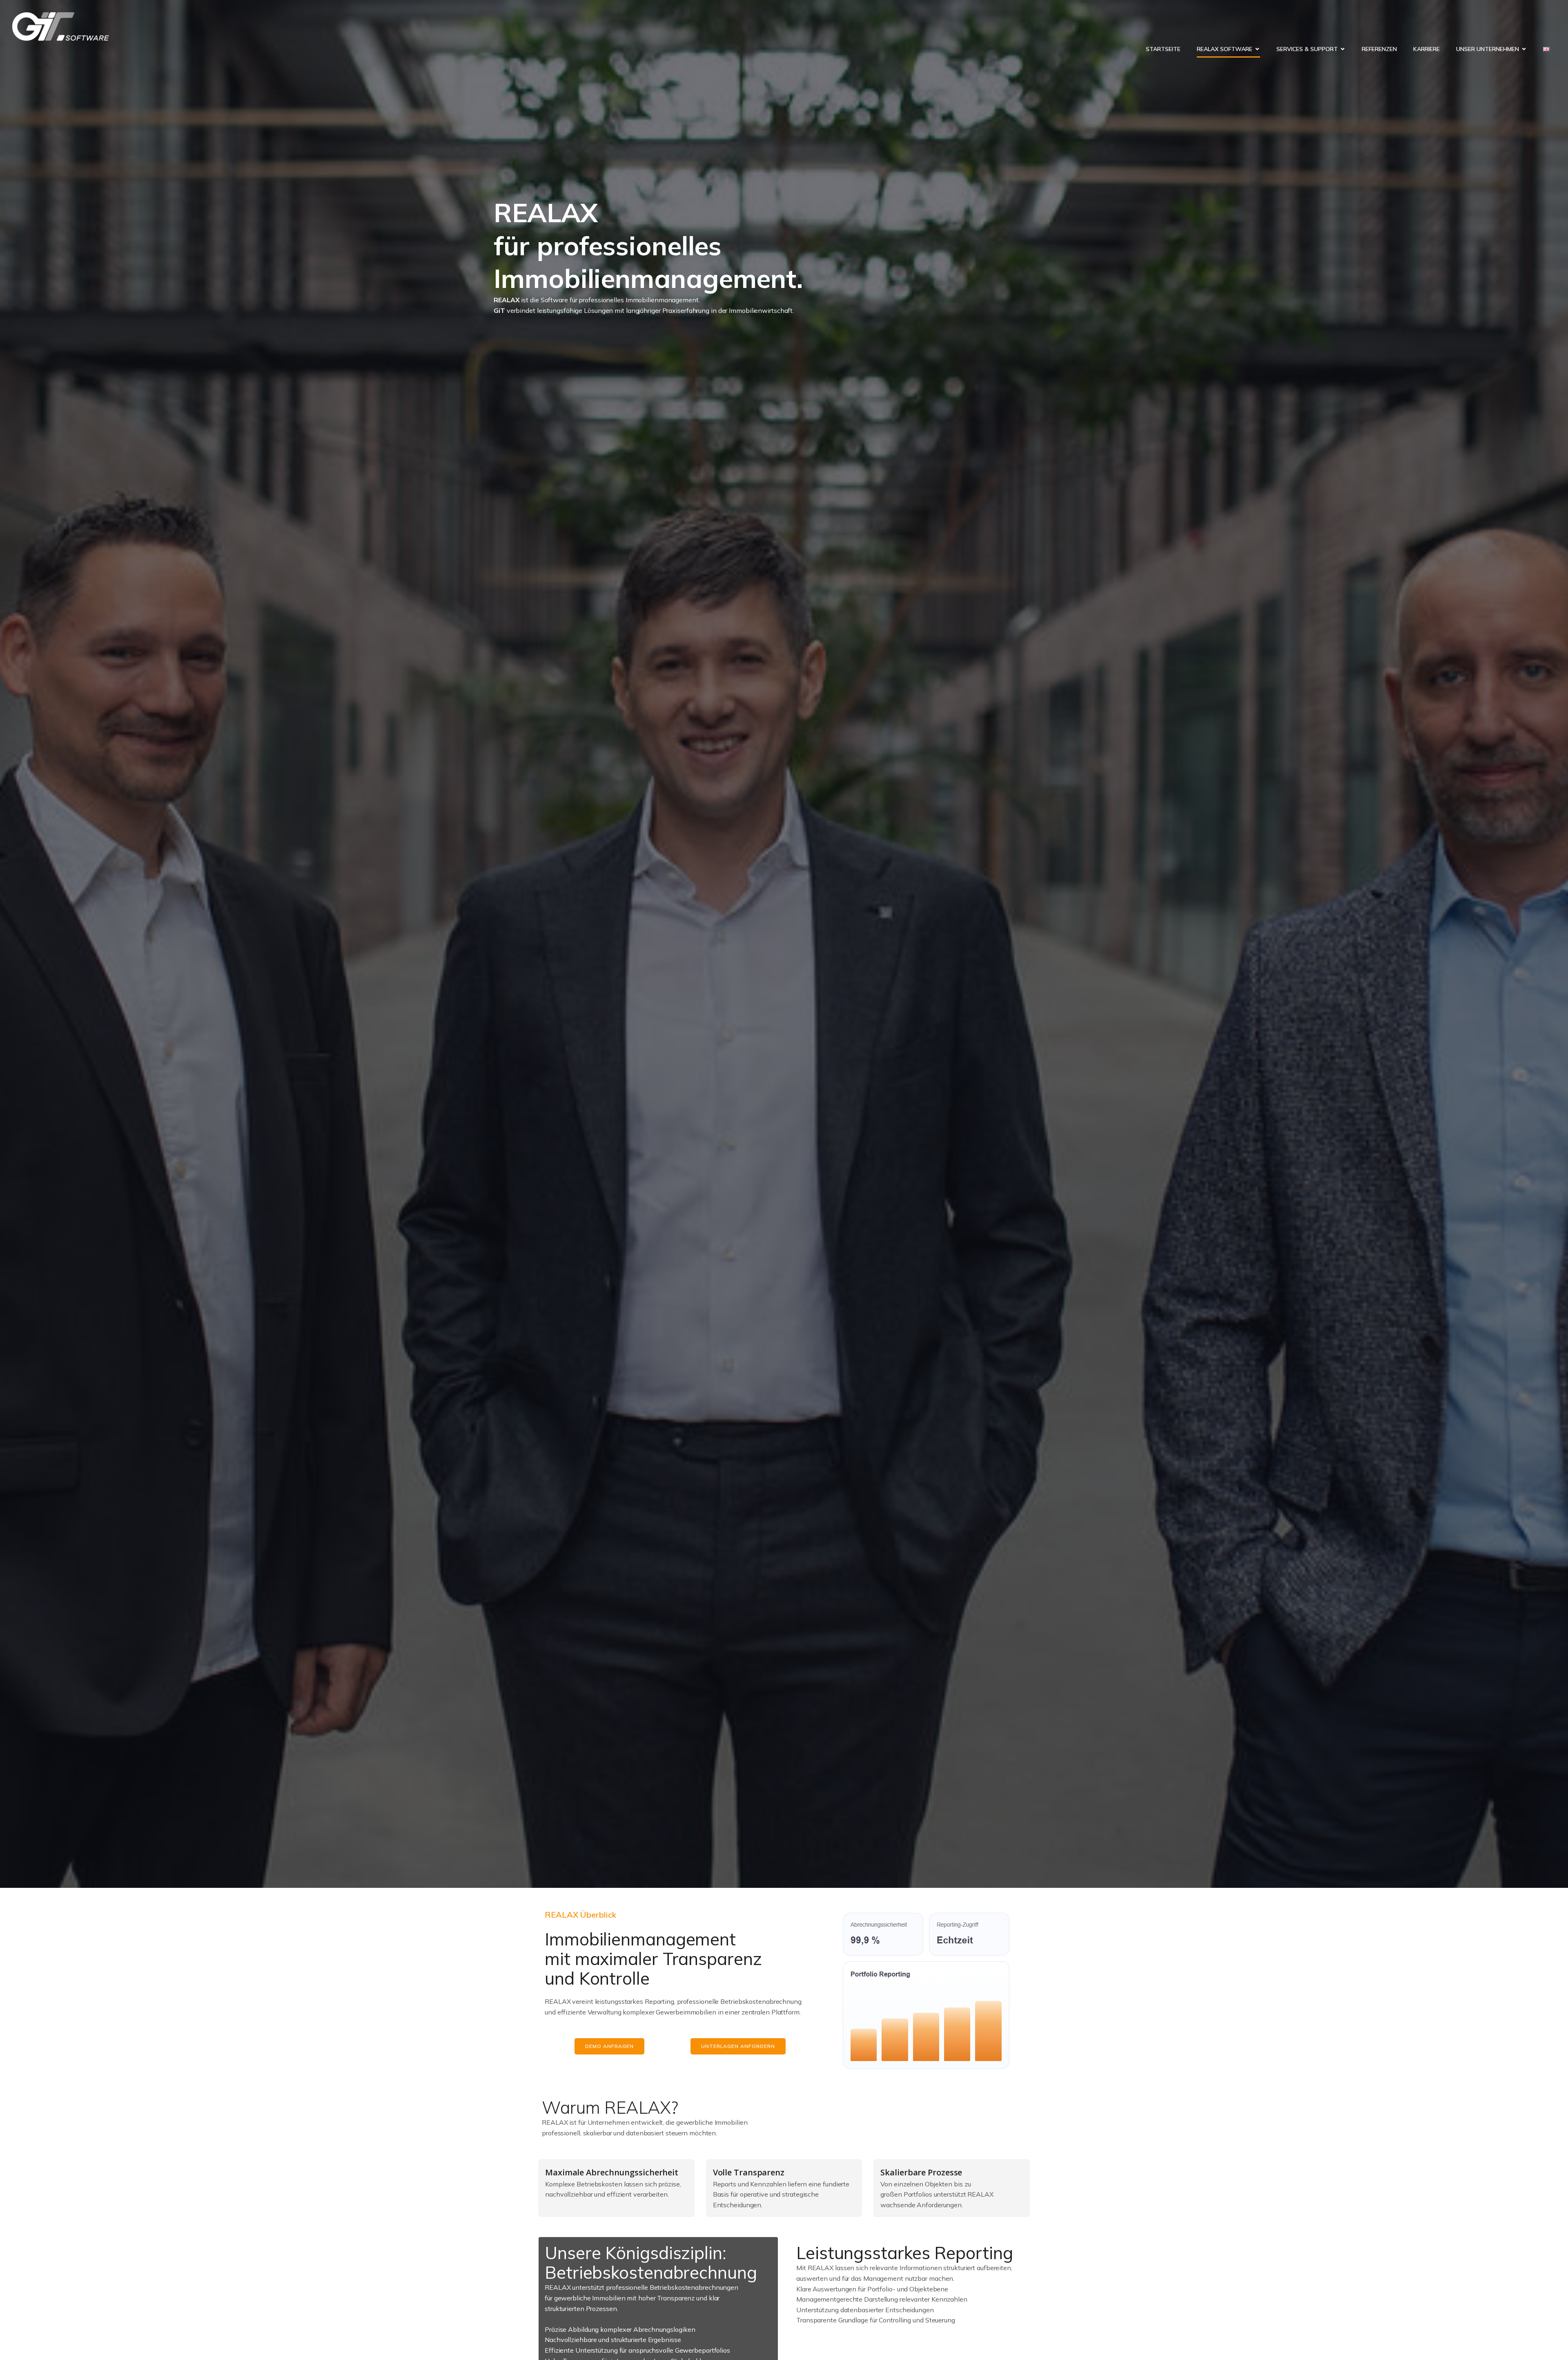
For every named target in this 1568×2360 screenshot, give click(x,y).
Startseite (1163, 49)
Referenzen (1379, 49)
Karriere (1427, 49)
